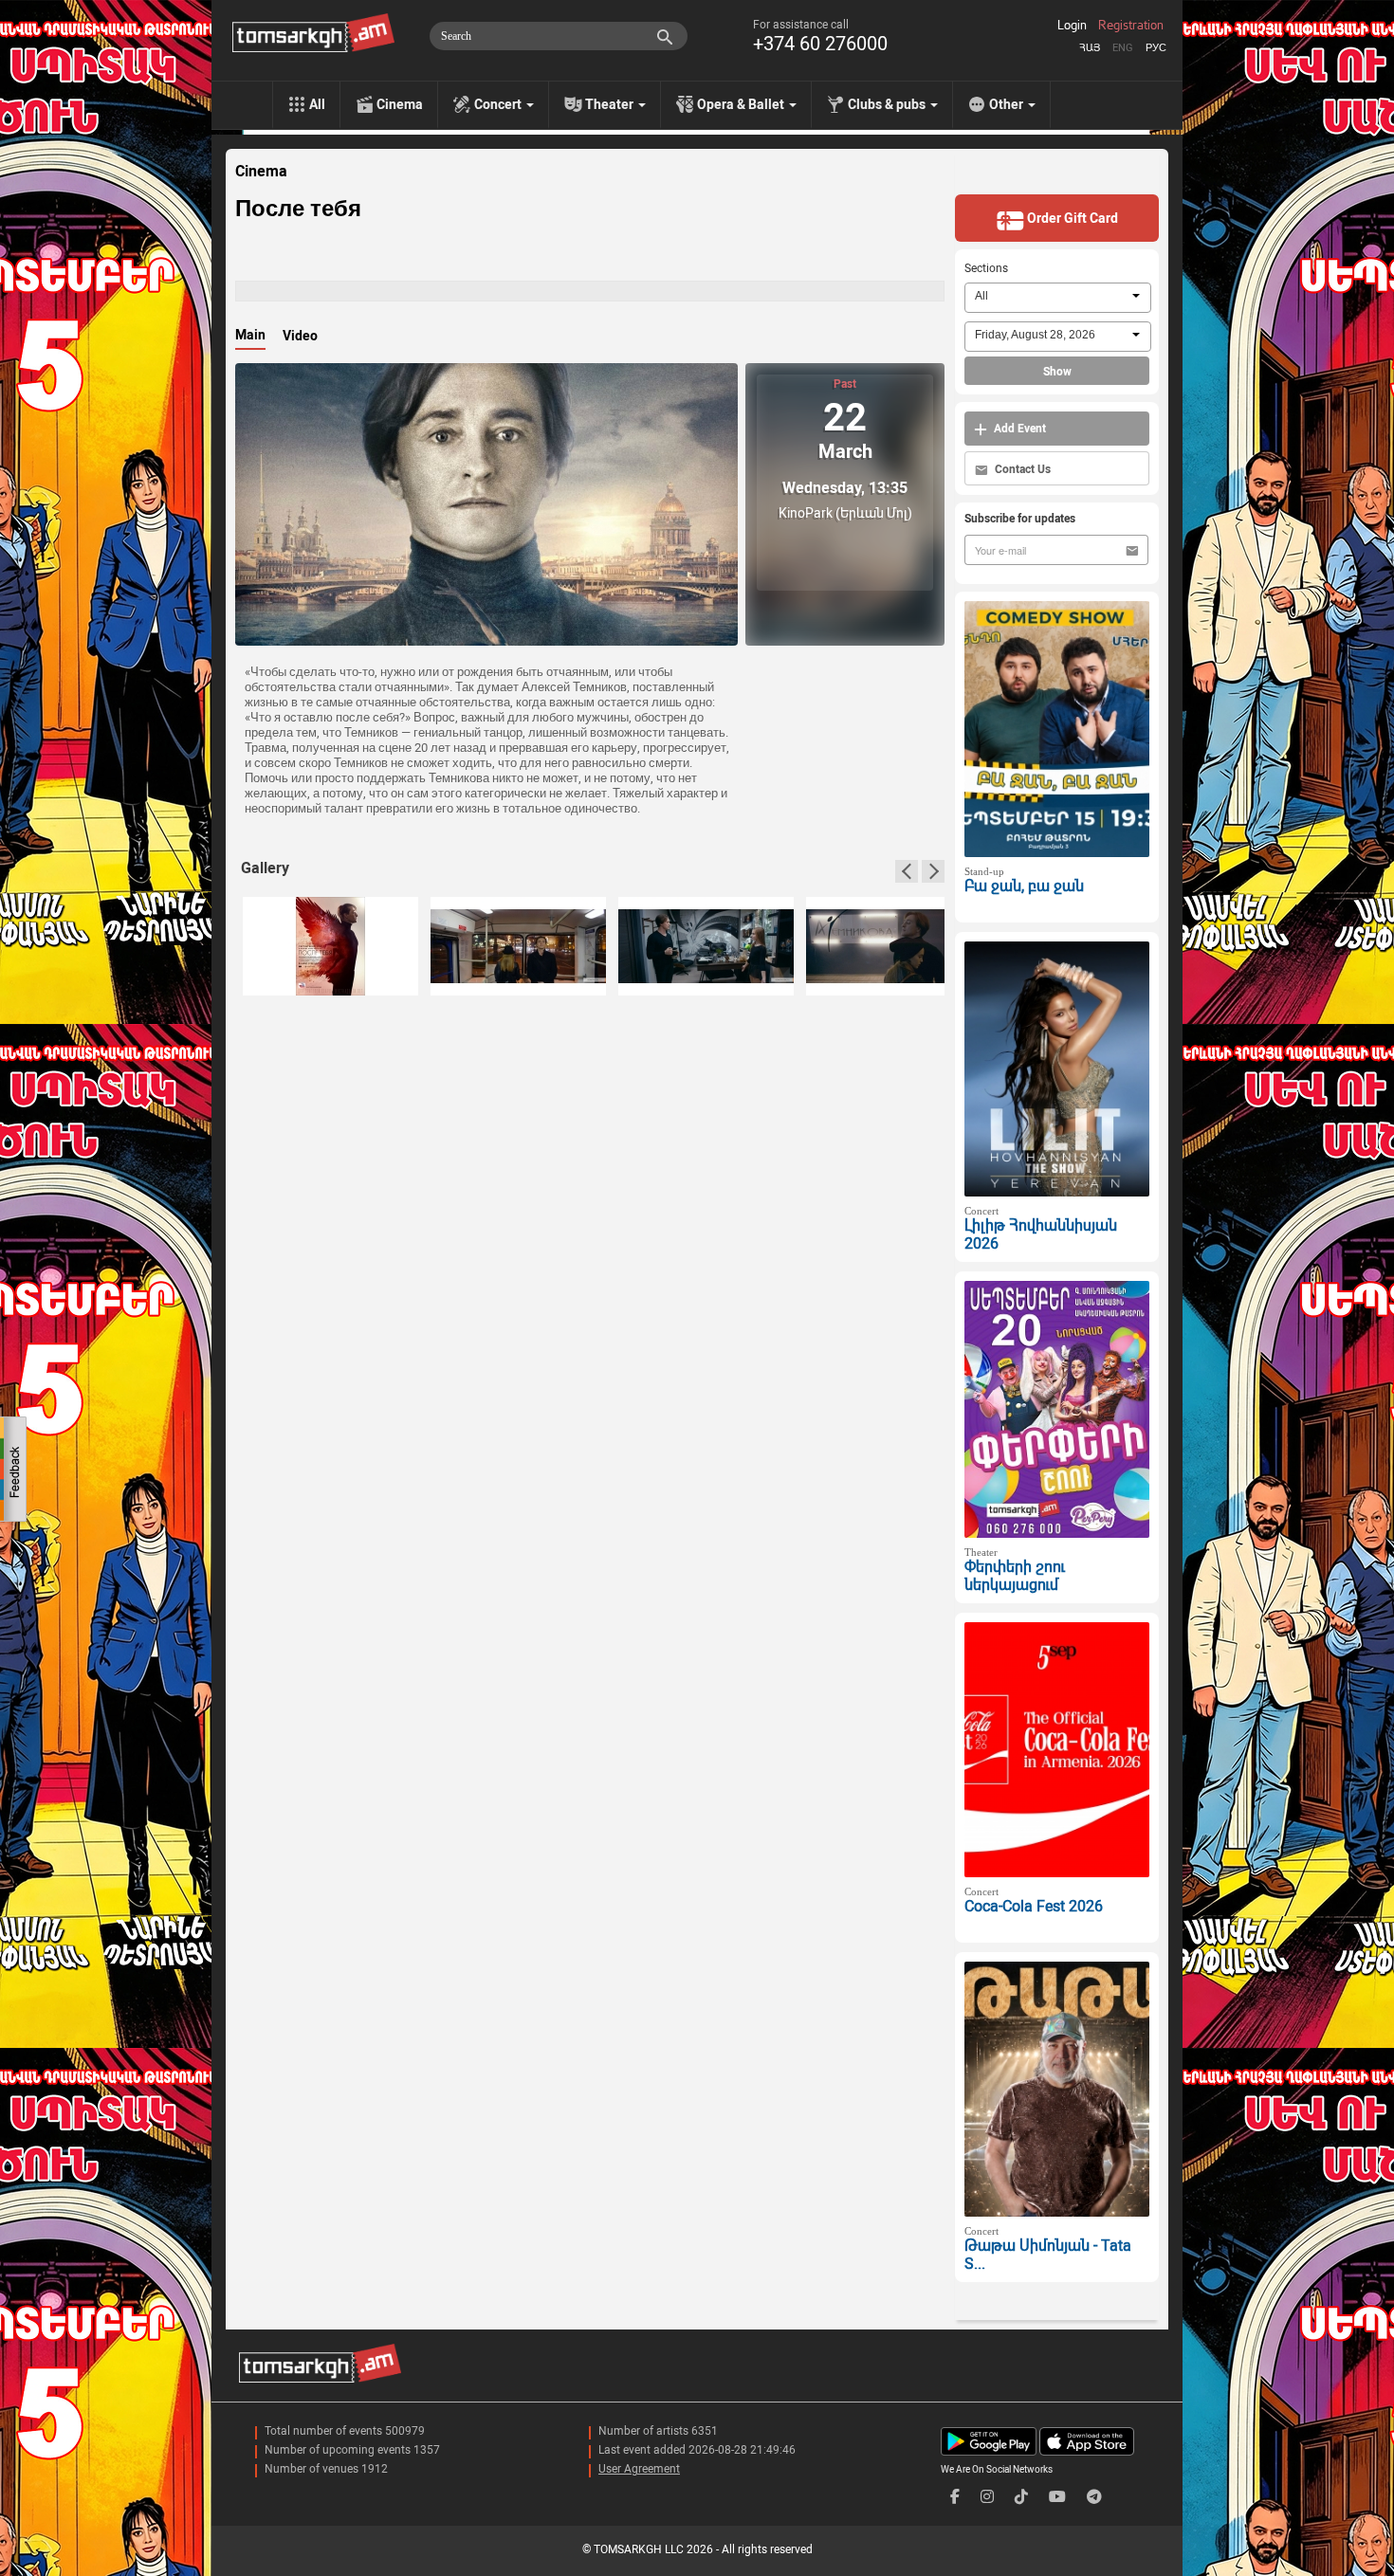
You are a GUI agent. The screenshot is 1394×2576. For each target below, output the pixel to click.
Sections (986, 268)
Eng (1123, 48)
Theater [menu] (611, 104)
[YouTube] (1057, 2497)
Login (1072, 26)
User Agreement (639, 2469)
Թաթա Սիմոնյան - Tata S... (1048, 2255)
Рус (1156, 48)
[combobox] (1058, 298)
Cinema (400, 104)
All (317, 104)
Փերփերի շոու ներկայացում (1015, 1576)
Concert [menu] (499, 104)
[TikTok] (1021, 2497)
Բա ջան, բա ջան (1024, 886)
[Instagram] (987, 2497)
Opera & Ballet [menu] (742, 104)
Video (300, 336)
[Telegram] (1094, 2497)
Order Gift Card (1071, 218)
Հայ (1090, 48)
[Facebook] (955, 2497)
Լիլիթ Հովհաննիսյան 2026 (1041, 1234)
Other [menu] (1008, 104)
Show (1057, 372)
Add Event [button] (1018, 429)
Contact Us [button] (1021, 469)
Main (250, 335)
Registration (1131, 26)
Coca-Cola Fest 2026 (1034, 1906)
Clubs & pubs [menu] (888, 104)
